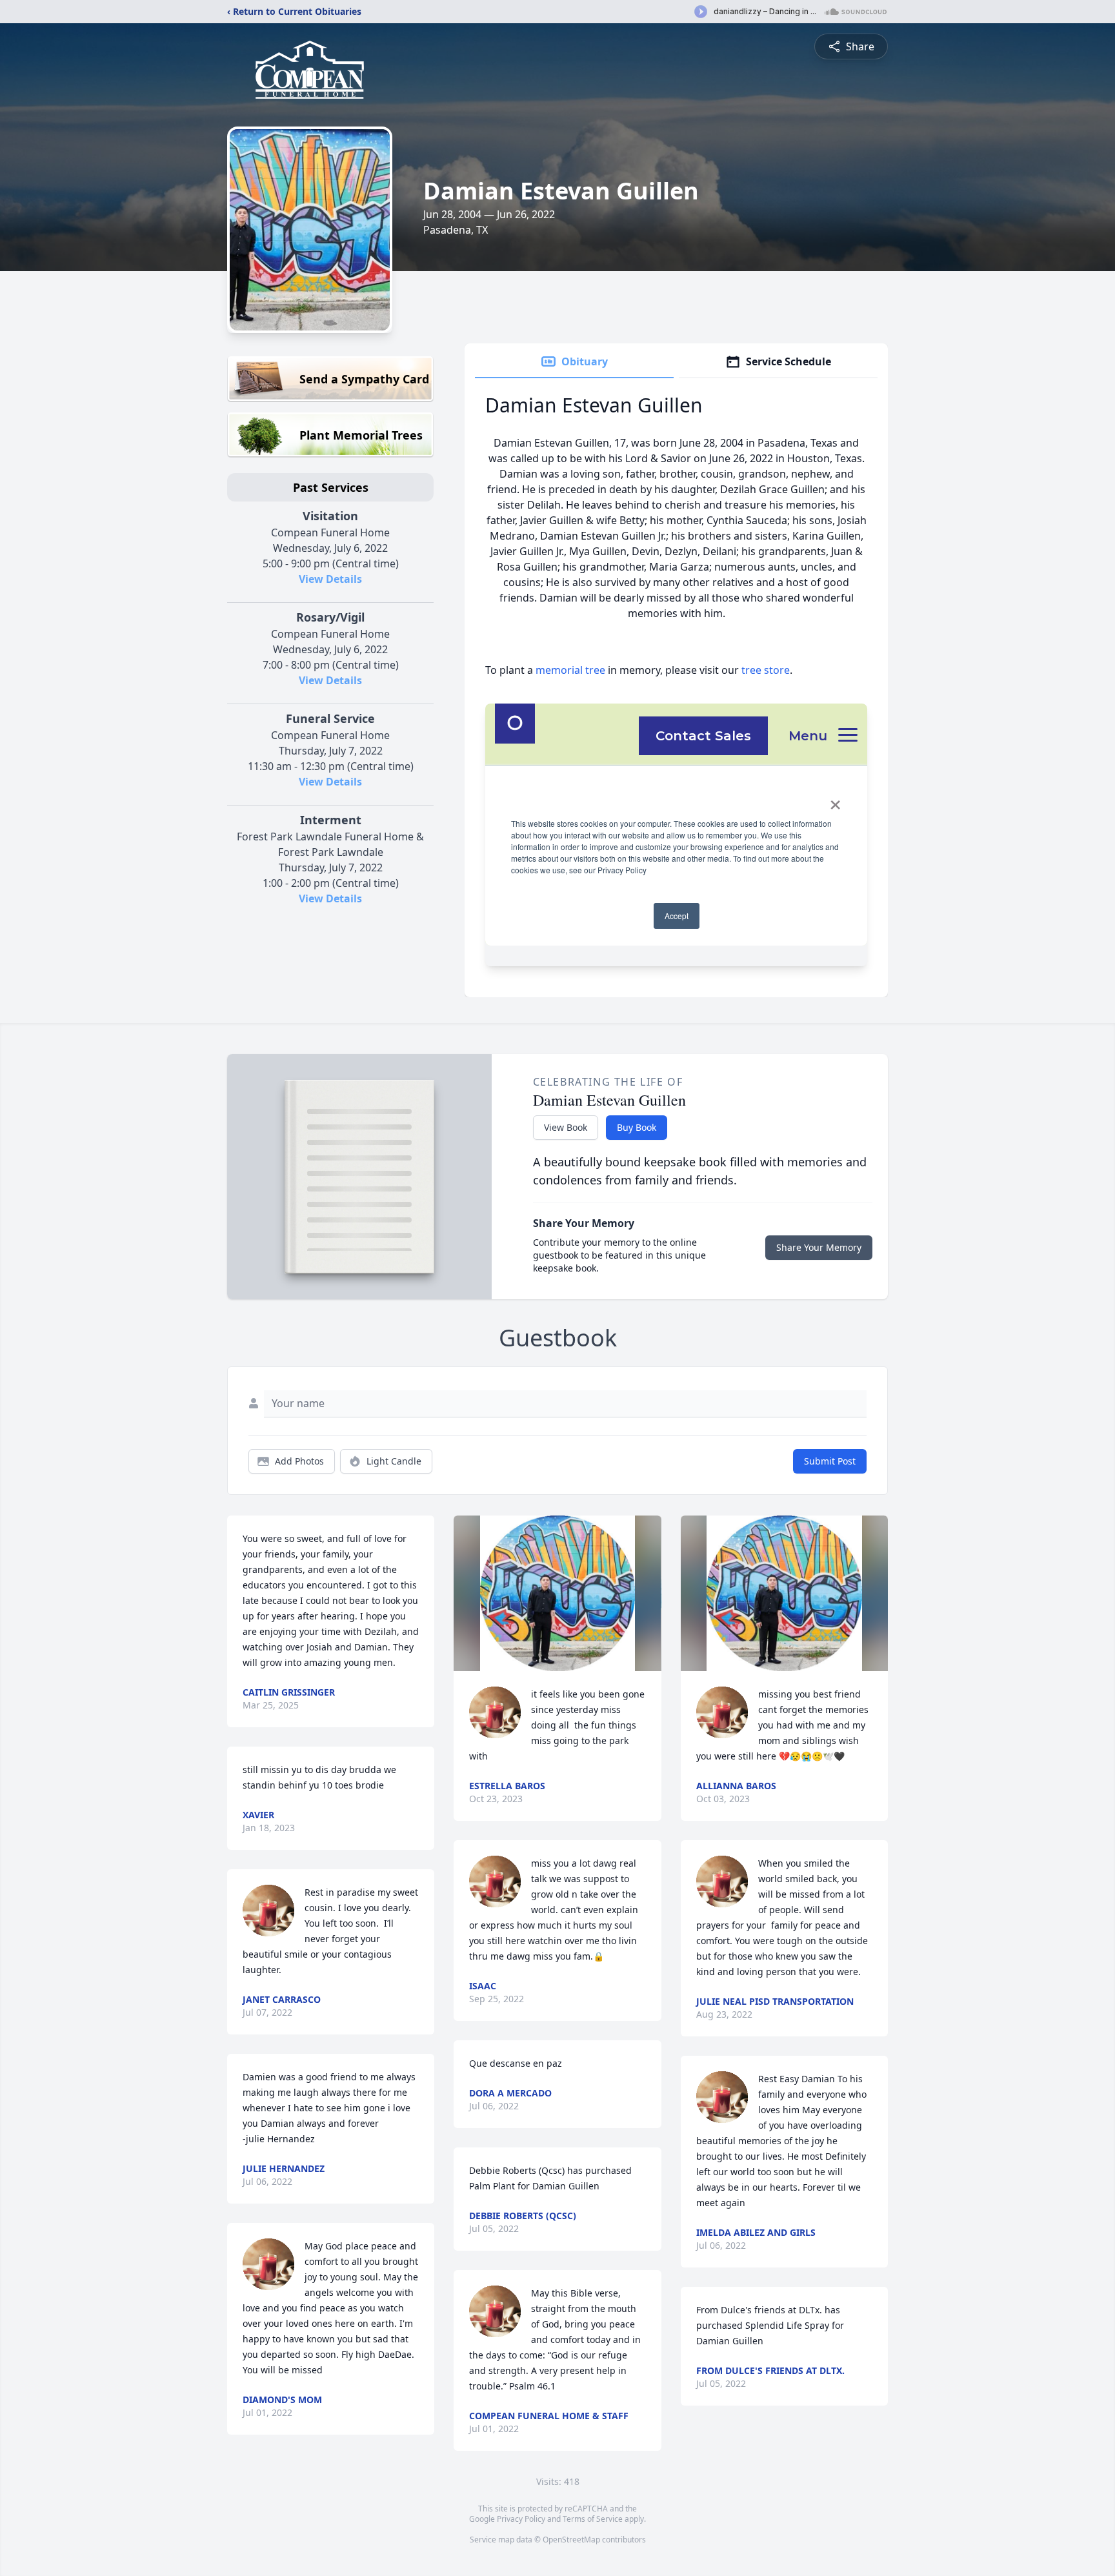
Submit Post (830, 1461)
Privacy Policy (521, 2519)
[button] (558, 1593)
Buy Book (637, 1127)
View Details (330, 579)
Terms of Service (593, 2519)
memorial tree (570, 670)
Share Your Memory (819, 1247)
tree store (766, 670)
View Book (566, 1127)
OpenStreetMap (571, 2540)
